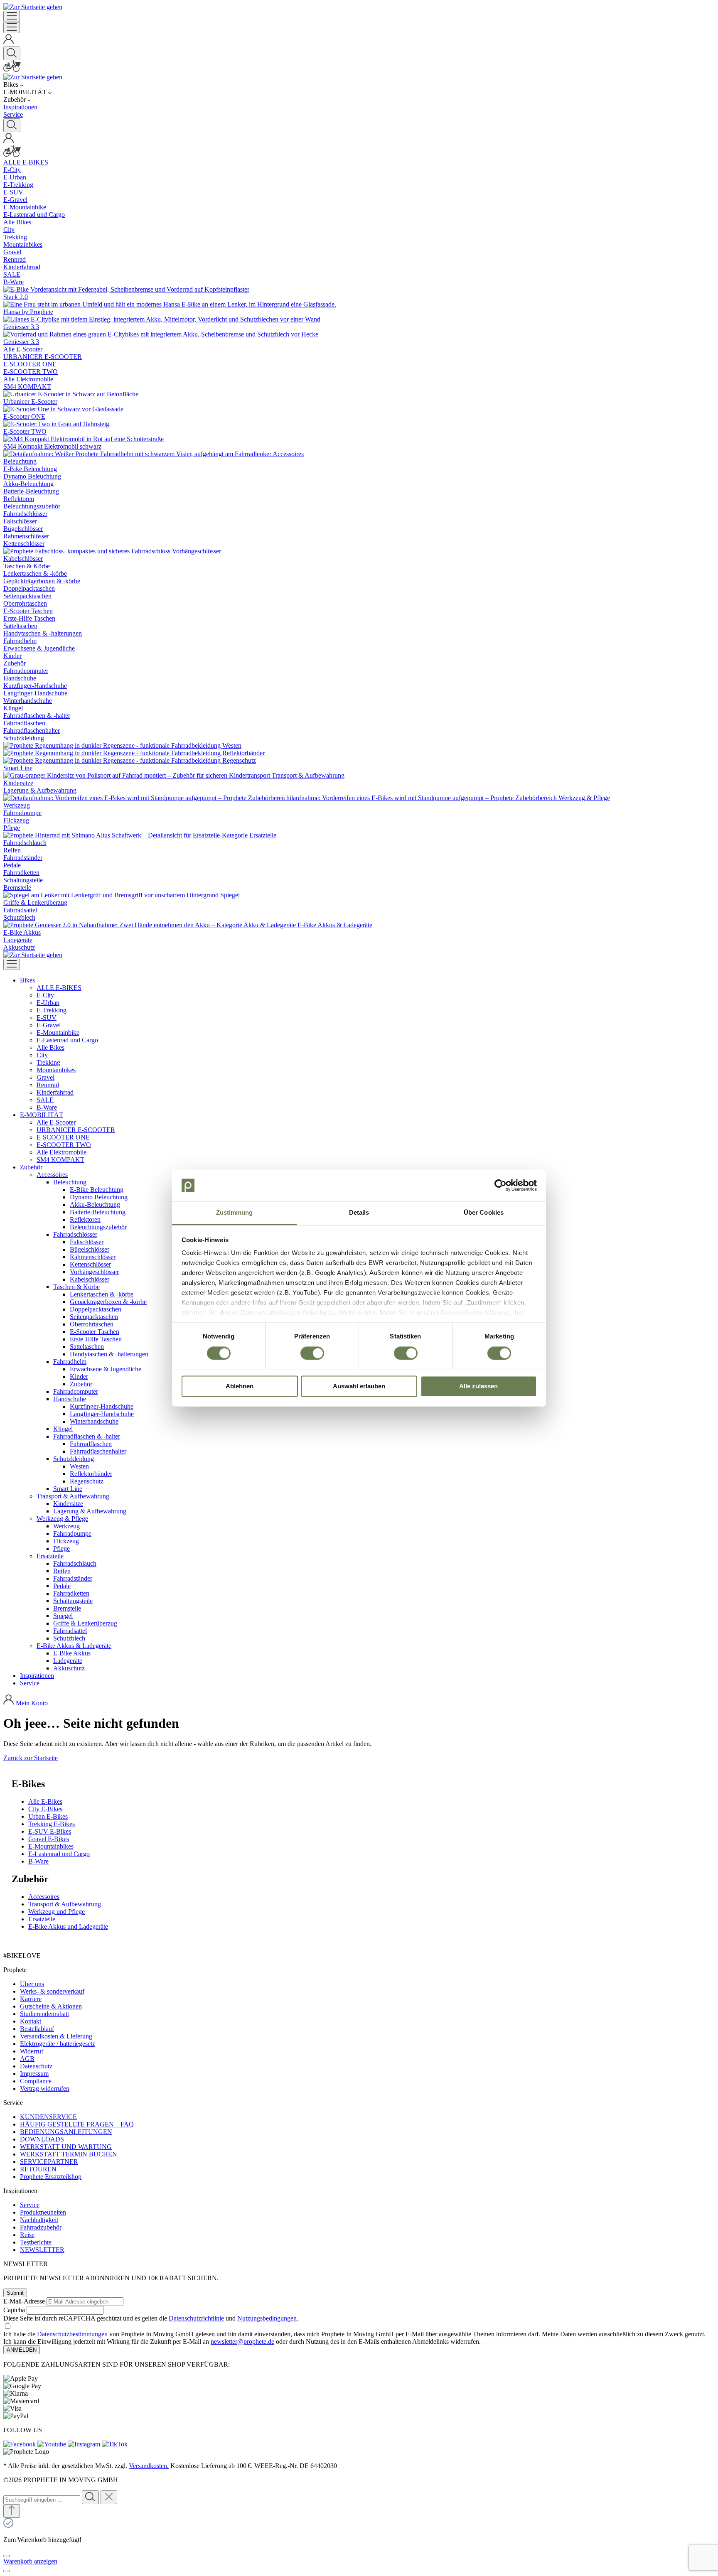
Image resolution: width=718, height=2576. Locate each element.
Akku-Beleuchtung (95, 1205)
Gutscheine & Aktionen (51, 2006)
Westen (79, 1466)
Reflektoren (85, 1219)
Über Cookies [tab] (484, 1213)
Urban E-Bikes (48, 1816)
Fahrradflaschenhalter (98, 1451)
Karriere (31, 1999)
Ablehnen (240, 1386)
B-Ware (38, 1861)
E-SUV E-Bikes (50, 1831)
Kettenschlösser (90, 1264)
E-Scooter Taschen (95, 1332)
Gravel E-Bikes (49, 1839)
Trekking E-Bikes (52, 1824)
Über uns (32, 1984)
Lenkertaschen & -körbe (102, 1294)
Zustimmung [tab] (235, 1213)
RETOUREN (38, 2169)
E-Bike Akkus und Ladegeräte (68, 1926)
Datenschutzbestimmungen (72, 2334)
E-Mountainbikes (51, 1846)
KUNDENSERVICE (48, 2117)
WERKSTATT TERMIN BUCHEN (69, 2154)
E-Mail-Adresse (24, 2301)
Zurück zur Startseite (31, 1758)
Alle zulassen (478, 1386)
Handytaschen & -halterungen (109, 1354)
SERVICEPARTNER (49, 2162)
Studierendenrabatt (44, 2014)
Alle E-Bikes (45, 1801)
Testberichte (36, 2242)
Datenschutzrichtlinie (196, 2318)
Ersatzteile (42, 1919)
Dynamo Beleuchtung (99, 1197)
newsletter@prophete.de (242, 2341)
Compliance (36, 2081)
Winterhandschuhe (94, 1421)
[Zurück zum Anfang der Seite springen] (12, 2511)
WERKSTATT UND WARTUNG (66, 2147)
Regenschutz (87, 1481)
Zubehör (81, 1384)
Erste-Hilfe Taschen (96, 1339)
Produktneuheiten (43, 2212)
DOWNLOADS (42, 2139)
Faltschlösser (87, 1242)
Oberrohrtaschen (92, 1324)
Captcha (14, 2310)
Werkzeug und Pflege (57, 1912)
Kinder (79, 1376)
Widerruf (32, 2051)
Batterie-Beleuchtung (98, 1212)
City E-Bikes (45, 1809)
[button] (27, 980)
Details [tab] (359, 1213)
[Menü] (12, 16)
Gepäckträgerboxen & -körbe (108, 1302)
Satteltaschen (87, 1347)
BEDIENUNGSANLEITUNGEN (66, 2132)
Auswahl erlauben (359, 1386)
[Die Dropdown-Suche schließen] (109, 2497)
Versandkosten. (149, 2466)
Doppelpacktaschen (96, 1309)
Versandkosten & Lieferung (56, 2036)
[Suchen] (12, 53)
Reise (27, 2235)
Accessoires (44, 1897)
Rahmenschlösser (93, 1257)
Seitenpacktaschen (94, 1317)
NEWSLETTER (42, 2250)
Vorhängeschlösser (94, 1272)
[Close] (7, 2556)
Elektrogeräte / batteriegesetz (58, 2044)
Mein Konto (32, 1703)
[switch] (312, 1353)
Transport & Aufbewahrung (65, 1904)
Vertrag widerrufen (45, 2089)
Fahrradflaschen (91, 1444)
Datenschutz (36, 2066)
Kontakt (31, 2021)
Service (30, 2205)
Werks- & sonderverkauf (52, 1991)
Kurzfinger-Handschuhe (102, 1406)
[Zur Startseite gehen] (33, 7)
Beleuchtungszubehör (98, 1227)
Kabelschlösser (90, 1279)
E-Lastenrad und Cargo (59, 1854)
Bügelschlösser (90, 1249)
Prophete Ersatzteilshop (51, 2177)
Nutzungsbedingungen (267, 2318)
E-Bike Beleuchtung (97, 1190)
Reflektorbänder (91, 1474)
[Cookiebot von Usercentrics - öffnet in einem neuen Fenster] (500, 1185)
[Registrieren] (9, 43)
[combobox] (42, 2500)
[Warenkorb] (12, 70)
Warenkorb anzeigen (30, 2561)
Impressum (34, 2074)
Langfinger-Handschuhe (102, 1414)
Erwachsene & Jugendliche (106, 1369)
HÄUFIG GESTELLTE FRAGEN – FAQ (77, 2124)
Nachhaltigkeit (39, 2220)
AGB (27, 2059)
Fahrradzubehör (41, 2227)
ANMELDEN (22, 2350)
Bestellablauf (37, 2029)
